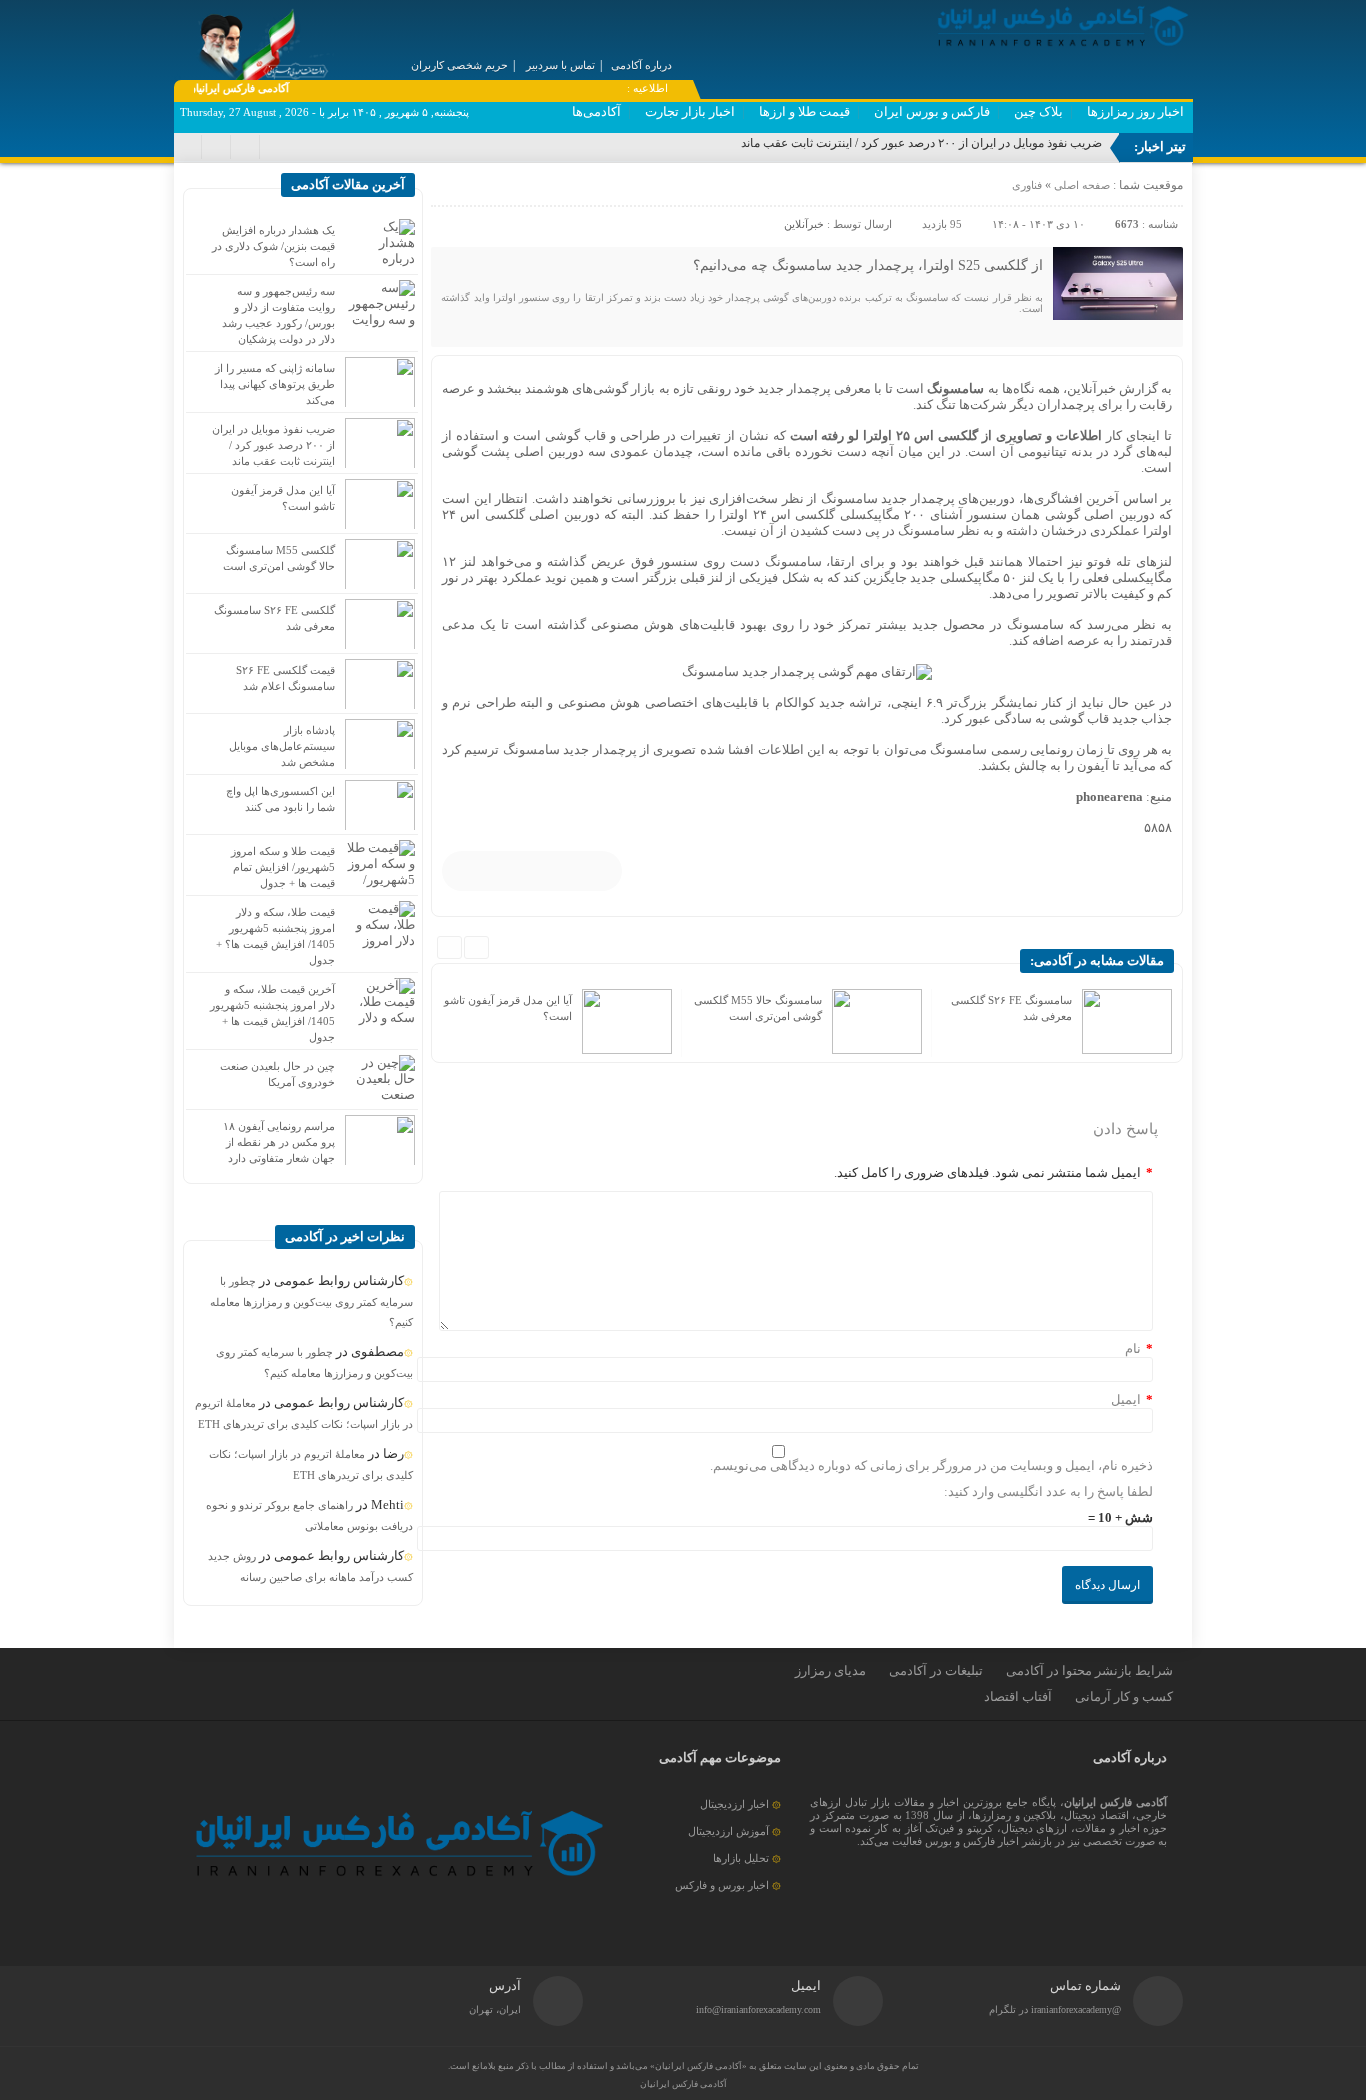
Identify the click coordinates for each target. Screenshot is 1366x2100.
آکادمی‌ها (596, 111)
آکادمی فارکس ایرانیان (683, 2084)
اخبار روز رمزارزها (1135, 111)
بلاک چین (1038, 111)
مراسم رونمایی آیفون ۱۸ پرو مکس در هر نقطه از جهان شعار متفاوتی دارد (279, 1142)
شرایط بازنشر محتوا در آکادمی (1089, 1670)
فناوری (1027, 185)
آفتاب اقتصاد (1018, 1696)
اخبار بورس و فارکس (722, 1885)
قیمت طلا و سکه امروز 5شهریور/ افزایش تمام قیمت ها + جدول (283, 867)
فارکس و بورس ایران (932, 111)
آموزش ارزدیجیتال (728, 1831)
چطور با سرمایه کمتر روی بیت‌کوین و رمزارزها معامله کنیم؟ (311, 1301)
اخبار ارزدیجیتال (734, 1804)
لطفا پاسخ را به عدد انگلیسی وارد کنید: (1048, 1491)
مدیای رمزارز (830, 1670)
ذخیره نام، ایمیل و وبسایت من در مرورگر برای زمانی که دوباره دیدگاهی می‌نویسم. (931, 1465)
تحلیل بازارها (741, 1858)
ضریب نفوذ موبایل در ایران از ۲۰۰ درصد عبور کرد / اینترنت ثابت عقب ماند (921, 143)
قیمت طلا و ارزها (804, 111)
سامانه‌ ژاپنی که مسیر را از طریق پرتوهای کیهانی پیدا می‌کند (275, 384)
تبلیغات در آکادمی (936, 1670)
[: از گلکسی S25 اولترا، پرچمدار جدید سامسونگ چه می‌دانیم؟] (449, 190)
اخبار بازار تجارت (690, 111)
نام (1133, 1348)
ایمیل (1126, 1399)
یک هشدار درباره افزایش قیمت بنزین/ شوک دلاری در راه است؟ (273, 246)
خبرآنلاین (804, 224)
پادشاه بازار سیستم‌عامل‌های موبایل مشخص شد (282, 746)
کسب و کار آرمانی (1124, 1696)
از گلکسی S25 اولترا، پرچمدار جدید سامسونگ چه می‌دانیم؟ (868, 265)
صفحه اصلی (1080, 185)
